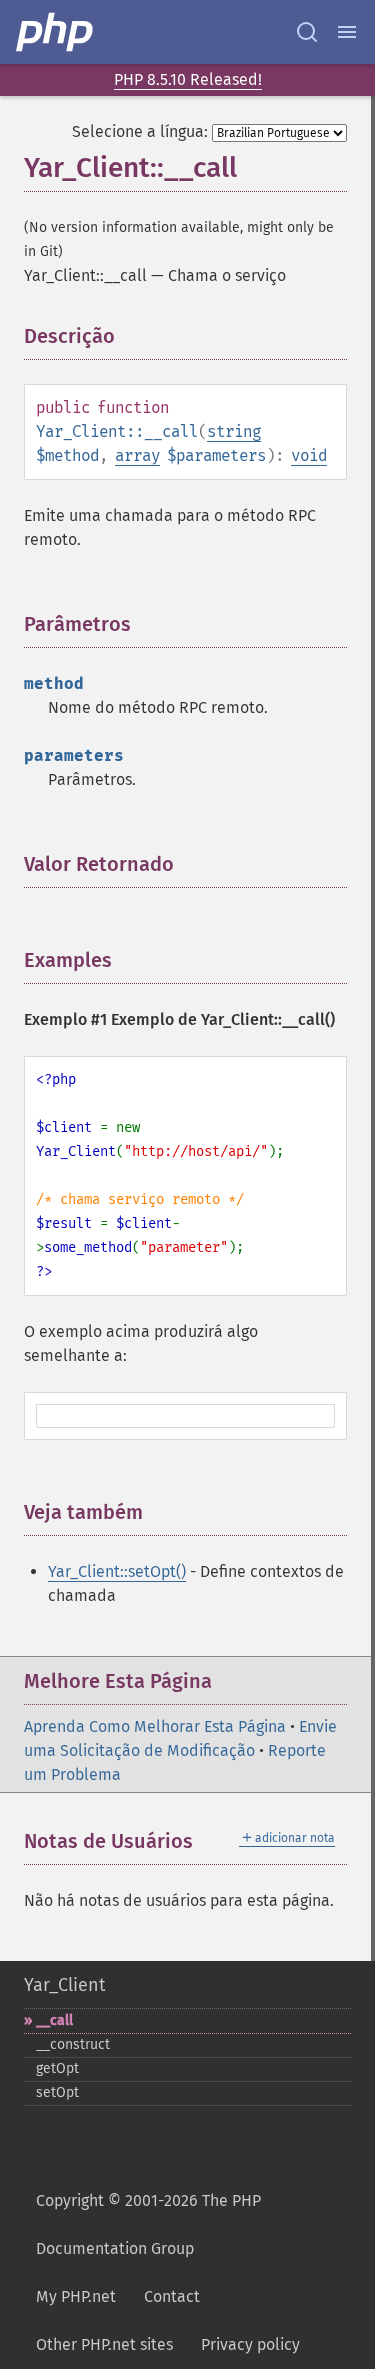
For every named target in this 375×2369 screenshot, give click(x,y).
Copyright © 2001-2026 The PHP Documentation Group (148, 2224)
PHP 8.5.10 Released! (188, 79)
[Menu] (347, 32)
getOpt (57, 2068)
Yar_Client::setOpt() (117, 1571)
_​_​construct (73, 2044)
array (137, 455)
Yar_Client (64, 1985)
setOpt (57, 2092)
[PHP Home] (56, 32)
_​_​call (54, 2020)
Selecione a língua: (140, 131)
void (309, 455)
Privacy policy (250, 2344)
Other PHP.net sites (104, 2344)
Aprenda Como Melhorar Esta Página (155, 1726)
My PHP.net (76, 2296)
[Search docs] (307, 32)
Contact (172, 2296)
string (234, 431)
